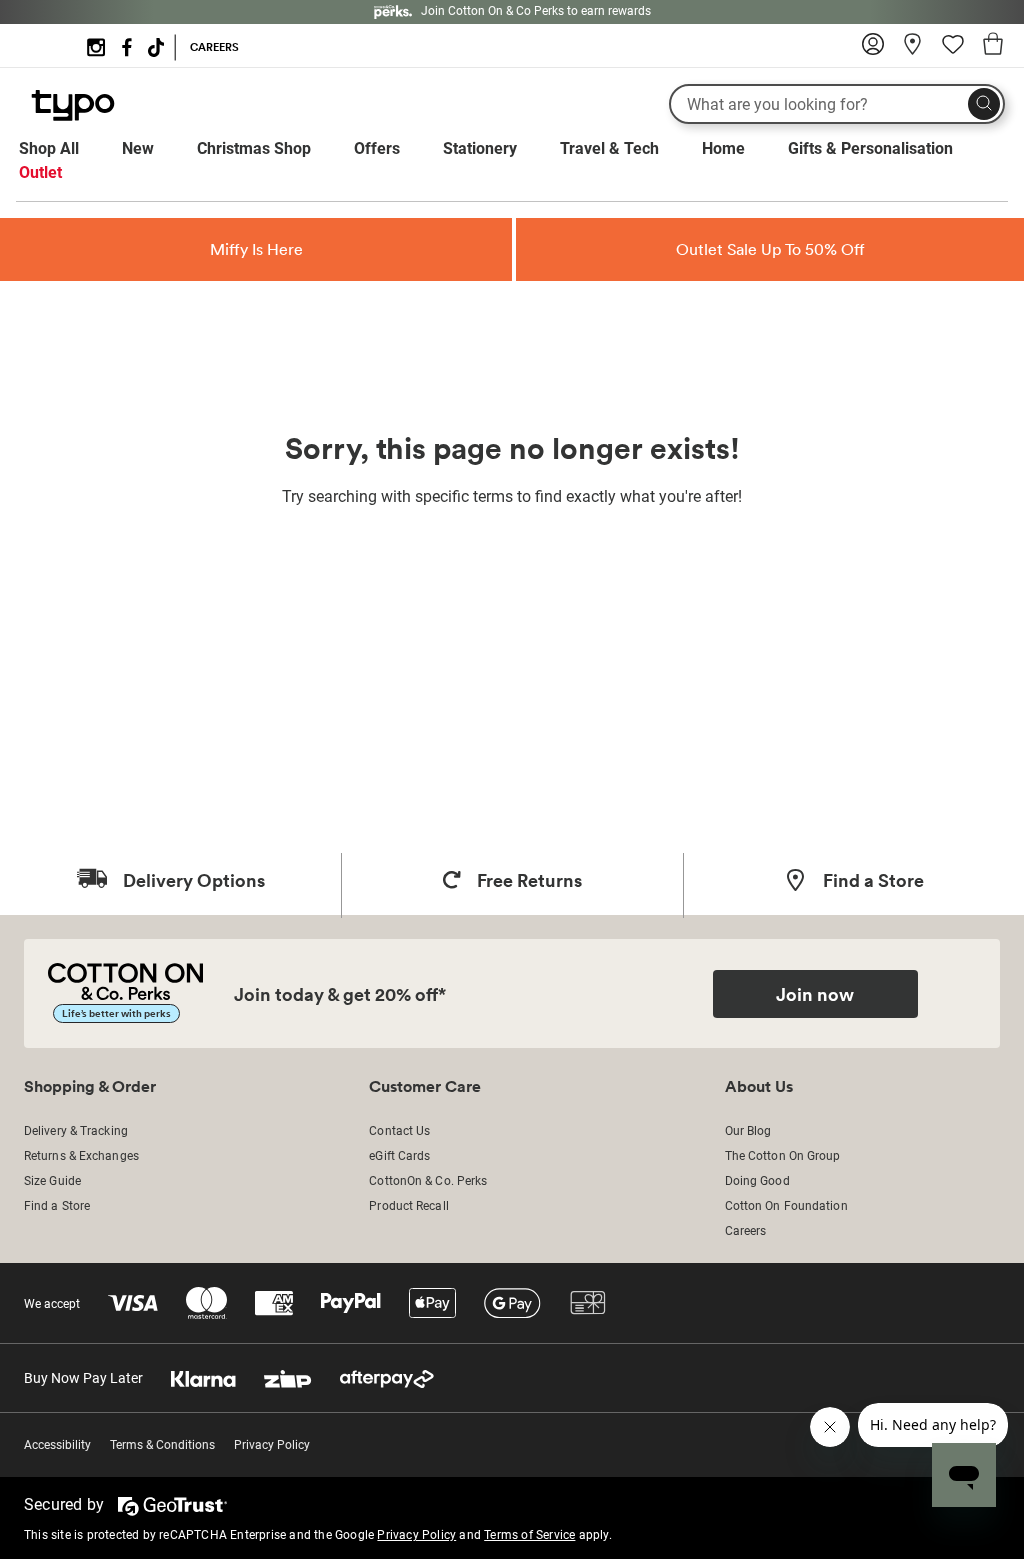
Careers (746, 1231)
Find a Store (57, 1206)
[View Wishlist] (953, 51)
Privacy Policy (272, 1445)
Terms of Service (529, 1535)
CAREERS (214, 47)
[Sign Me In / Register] (873, 51)
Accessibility (57, 1445)
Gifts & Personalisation (870, 148)
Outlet (40, 172)
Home (723, 148)
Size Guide (52, 1181)
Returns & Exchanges (81, 1156)
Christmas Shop (254, 148)
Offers (377, 148)
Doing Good (757, 1181)
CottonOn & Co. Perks (428, 1181)
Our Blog (748, 1131)
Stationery (480, 148)
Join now (815, 994)
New (138, 148)
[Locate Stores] (913, 51)
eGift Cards (399, 1156)
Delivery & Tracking (76, 1131)
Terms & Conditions (162, 1445)
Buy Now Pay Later (83, 1378)
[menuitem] (67, 149)
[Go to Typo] (73, 116)
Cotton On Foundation (786, 1206)
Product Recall (408, 1206)
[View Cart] (993, 47)
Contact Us (399, 1131)
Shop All (49, 148)
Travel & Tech (609, 148)
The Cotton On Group (783, 1156)
